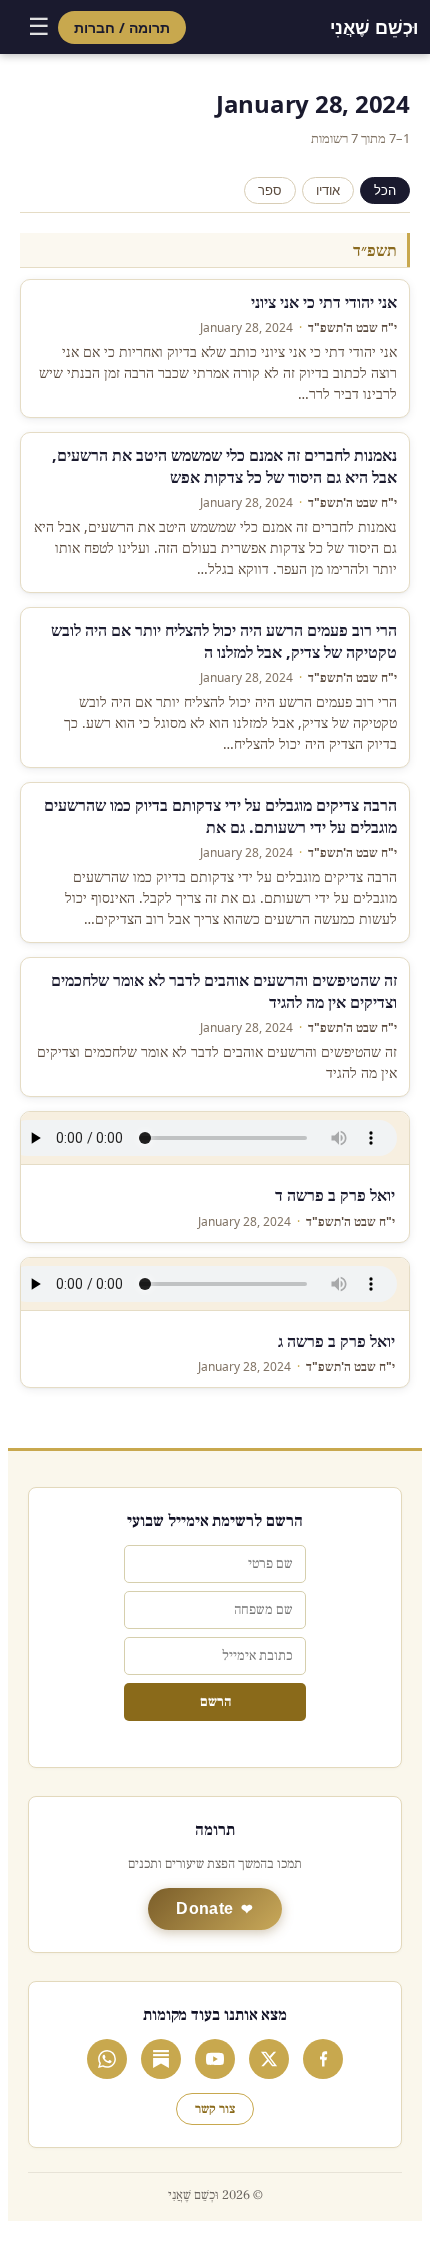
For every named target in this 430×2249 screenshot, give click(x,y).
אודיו (328, 190)
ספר (270, 190)
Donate (204, 1908)
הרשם (215, 1702)
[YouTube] (215, 2059)
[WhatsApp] (107, 2059)
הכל (385, 190)
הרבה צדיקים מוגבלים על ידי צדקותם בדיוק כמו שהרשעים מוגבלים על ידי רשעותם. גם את (220, 816)
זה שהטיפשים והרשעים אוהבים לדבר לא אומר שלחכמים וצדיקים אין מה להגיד (224, 991)
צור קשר (215, 2109)
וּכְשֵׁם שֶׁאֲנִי (374, 27)
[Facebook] (323, 2059)
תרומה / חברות (122, 27)
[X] (269, 2059)
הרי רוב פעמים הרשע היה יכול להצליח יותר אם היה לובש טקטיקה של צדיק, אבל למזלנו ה (224, 641)
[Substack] (161, 2059)
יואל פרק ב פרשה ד (335, 1195)
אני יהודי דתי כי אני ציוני (324, 302)
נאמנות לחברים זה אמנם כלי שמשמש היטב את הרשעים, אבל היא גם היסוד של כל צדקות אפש (224, 466)
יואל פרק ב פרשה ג (336, 1341)
